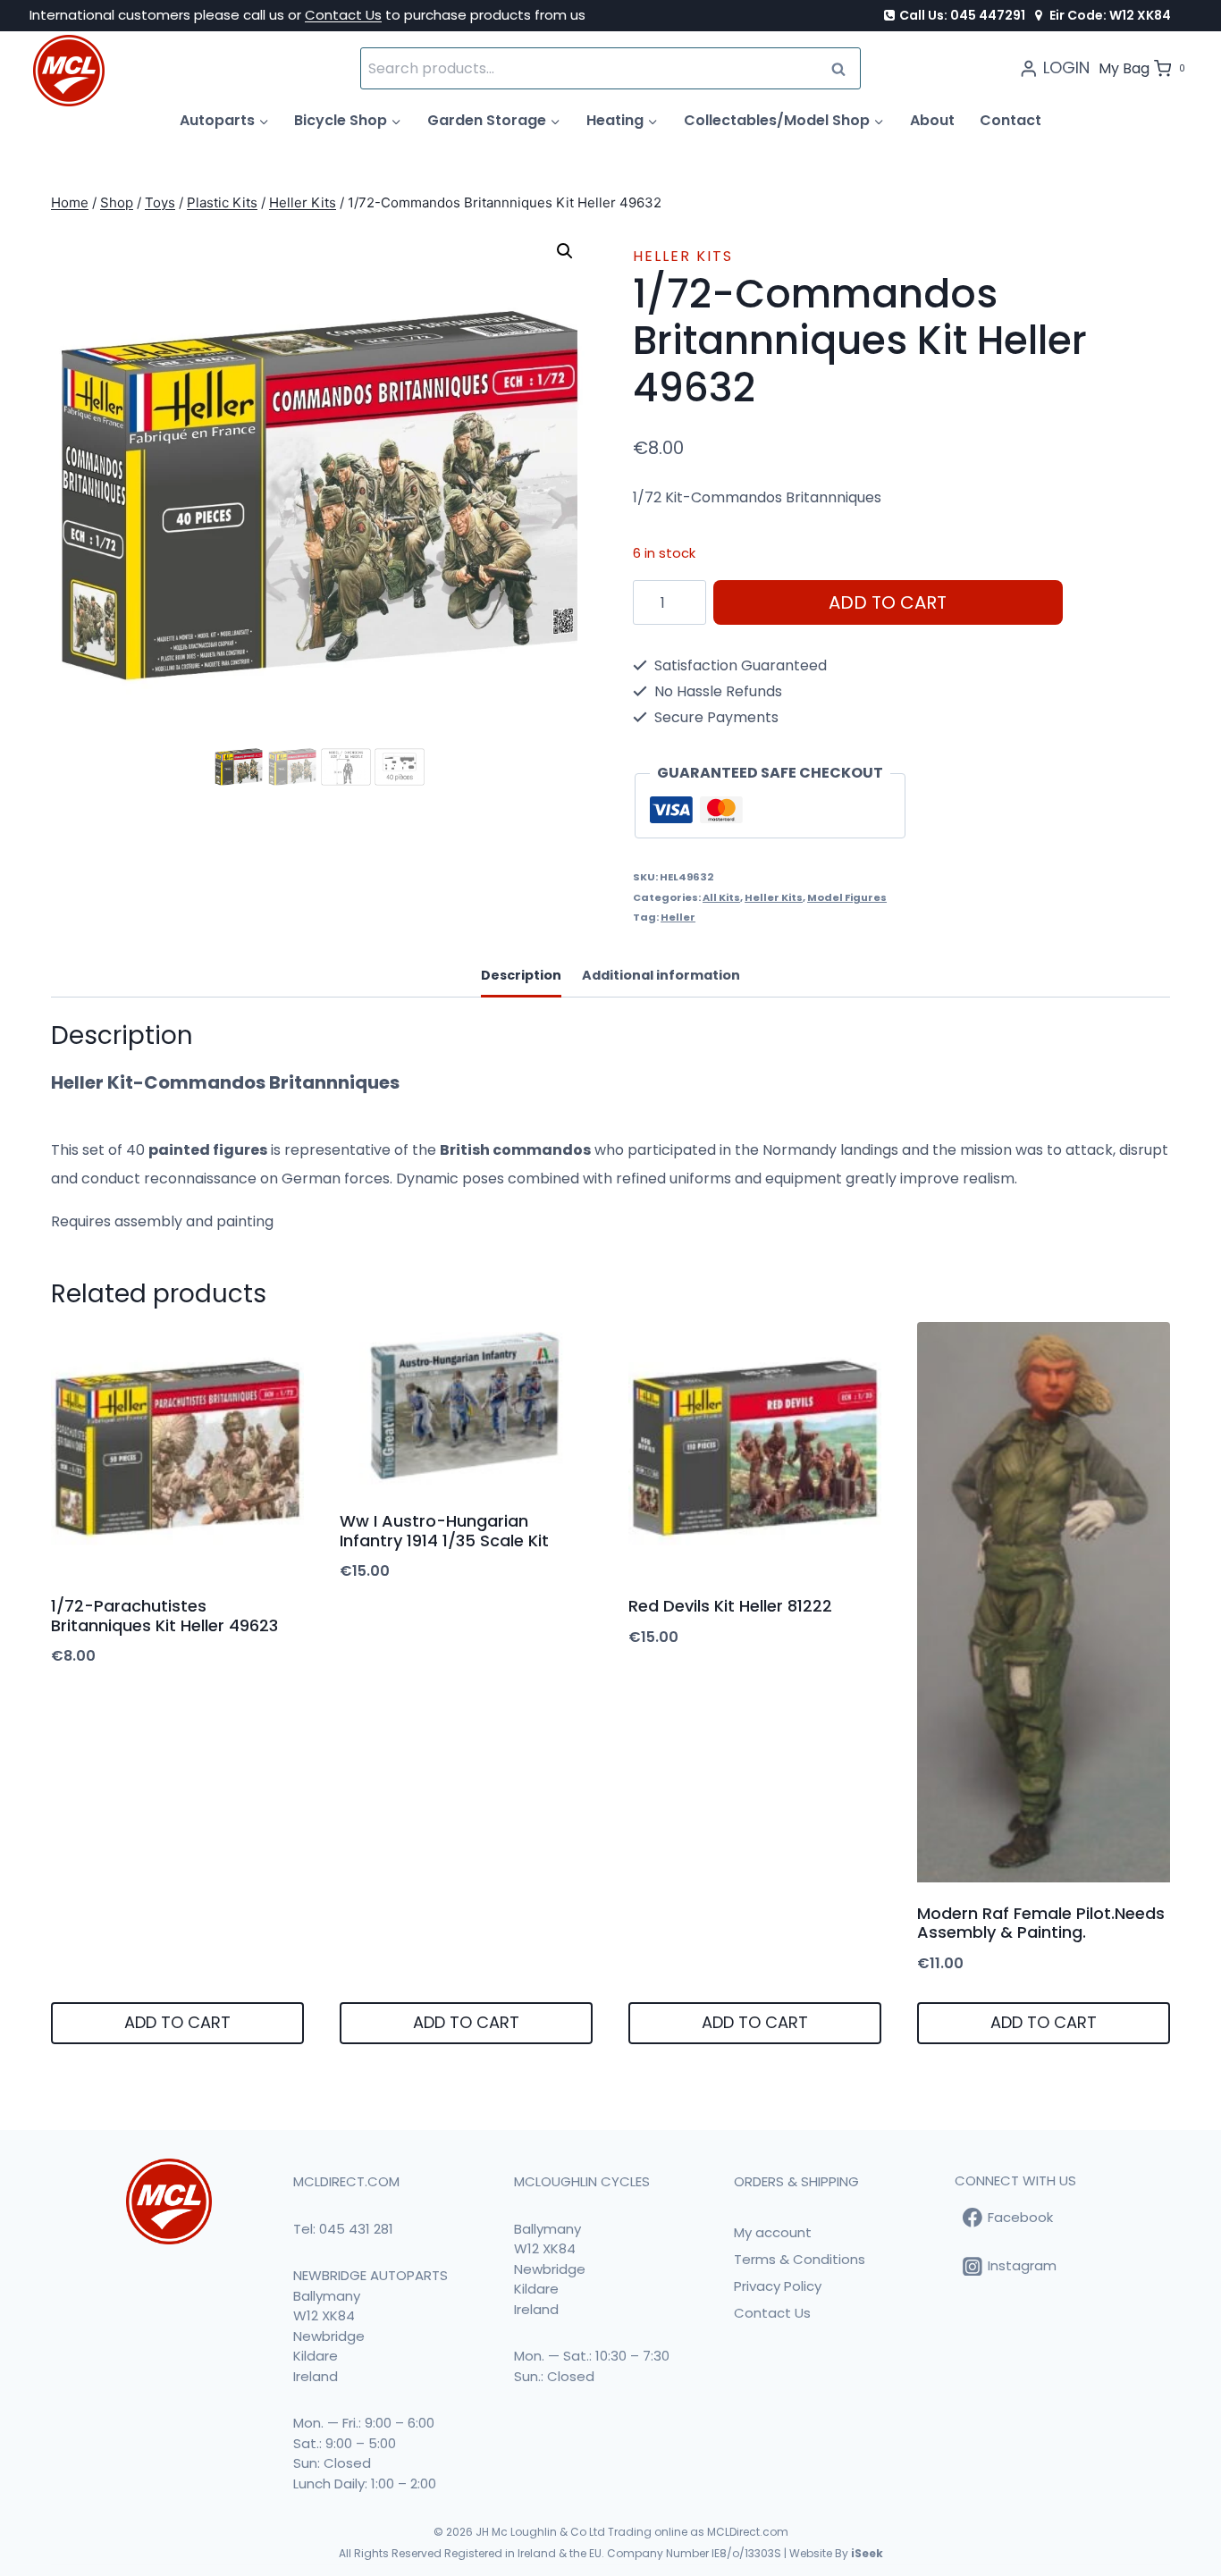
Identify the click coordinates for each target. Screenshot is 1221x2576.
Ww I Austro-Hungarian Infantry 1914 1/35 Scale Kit (444, 1531)
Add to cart (888, 602)
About (932, 120)
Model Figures (847, 897)
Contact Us (343, 15)
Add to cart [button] (177, 2022)
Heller (678, 917)
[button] (565, 251)
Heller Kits (683, 256)
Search (844, 68)
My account (773, 2232)
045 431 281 (356, 2229)
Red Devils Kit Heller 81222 (730, 1606)
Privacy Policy (778, 2286)
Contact (1010, 120)
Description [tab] (521, 975)
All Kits (721, 897)
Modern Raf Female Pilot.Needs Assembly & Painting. (1041, 1923)
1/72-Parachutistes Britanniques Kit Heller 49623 (164, 1616)
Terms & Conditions (800, 2259)
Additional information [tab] (661, 975)
